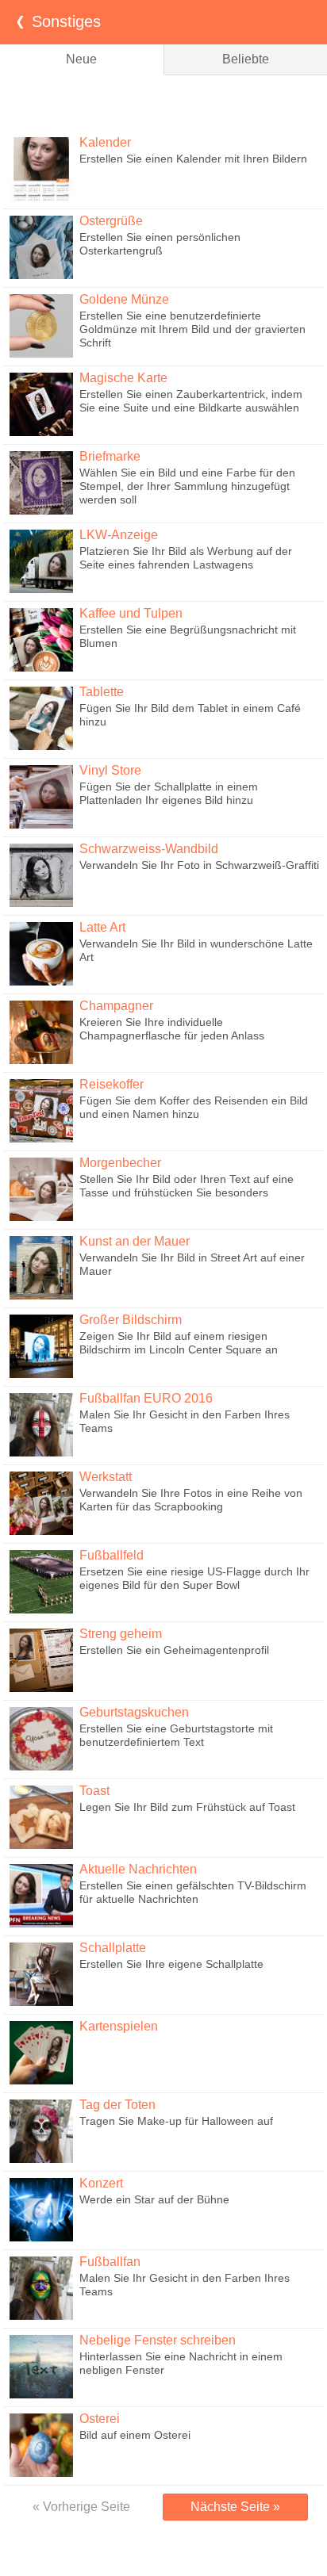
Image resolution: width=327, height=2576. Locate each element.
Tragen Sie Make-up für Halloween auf (176, 2121)
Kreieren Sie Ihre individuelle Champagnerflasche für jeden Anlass (172, 1029)
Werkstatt (106, 1477)
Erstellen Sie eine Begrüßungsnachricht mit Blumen (188, 636)
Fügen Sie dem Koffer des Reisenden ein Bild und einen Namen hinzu (194, 1107)
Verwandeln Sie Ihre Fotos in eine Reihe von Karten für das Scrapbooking (191, 1500)
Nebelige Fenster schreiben (158, 2340)
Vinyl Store (110, 770)
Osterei (100, 2419)
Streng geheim (121, 1634)
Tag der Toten (117, 2105)
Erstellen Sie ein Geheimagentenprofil (174, 1650)
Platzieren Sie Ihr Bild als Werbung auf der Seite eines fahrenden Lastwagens (186, 558)
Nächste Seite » (235, 2507)
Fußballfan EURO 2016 (146, 1398)
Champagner (116, 1006)
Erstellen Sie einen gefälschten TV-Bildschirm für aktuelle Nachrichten (193, 1892)
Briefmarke (110, 456)
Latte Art (102, 927)
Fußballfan (110, 2262)
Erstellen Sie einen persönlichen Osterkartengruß (160, 244)
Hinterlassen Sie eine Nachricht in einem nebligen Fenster (181, 2363)
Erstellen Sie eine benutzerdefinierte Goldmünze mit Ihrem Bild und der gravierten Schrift (192, 329)
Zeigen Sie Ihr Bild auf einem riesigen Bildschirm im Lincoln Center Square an (179, 1343)
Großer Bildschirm (131, 1320)
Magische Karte (123, 378)
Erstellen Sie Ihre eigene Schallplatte (171, 1964)
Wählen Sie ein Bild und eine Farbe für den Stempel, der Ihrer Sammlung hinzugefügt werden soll (187, 486)
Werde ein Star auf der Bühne (154, 2199)
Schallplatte (113, 1948)
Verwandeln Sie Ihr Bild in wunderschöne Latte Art (196, 950)
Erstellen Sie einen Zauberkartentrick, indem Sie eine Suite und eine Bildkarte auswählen (191, 401)
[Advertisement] (163, 103)
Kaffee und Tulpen (131, 613)
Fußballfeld (112, 1555)
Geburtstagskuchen (134, 1712)
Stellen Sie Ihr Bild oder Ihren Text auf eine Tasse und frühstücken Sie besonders (187, 1186)
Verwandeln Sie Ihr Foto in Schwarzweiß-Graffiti (199, 865)
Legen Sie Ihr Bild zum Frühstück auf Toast (187, 1807)
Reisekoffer (112, 1084)
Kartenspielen (119, 2026)
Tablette (102, 692)
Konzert (101, 2183)
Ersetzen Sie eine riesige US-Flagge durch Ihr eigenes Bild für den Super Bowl (194, 1578)
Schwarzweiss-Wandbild (149, 849)
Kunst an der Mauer (135, 1241)
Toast (94, 1791)
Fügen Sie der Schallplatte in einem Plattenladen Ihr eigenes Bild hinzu (169, 793)
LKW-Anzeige (119, 535)
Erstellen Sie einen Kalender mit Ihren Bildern (193, 159)
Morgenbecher (120, 1163)
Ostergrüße (111, 221)
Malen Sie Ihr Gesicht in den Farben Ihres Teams (185, 1421)
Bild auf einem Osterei (135, 2435)
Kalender (105, 142)
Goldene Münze (124, 299)
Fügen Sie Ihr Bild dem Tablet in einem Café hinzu (190, 715)
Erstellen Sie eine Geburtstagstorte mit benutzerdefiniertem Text (176, 1735)
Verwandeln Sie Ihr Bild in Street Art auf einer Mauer (192, 1264)
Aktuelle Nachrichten (138, 1869)
